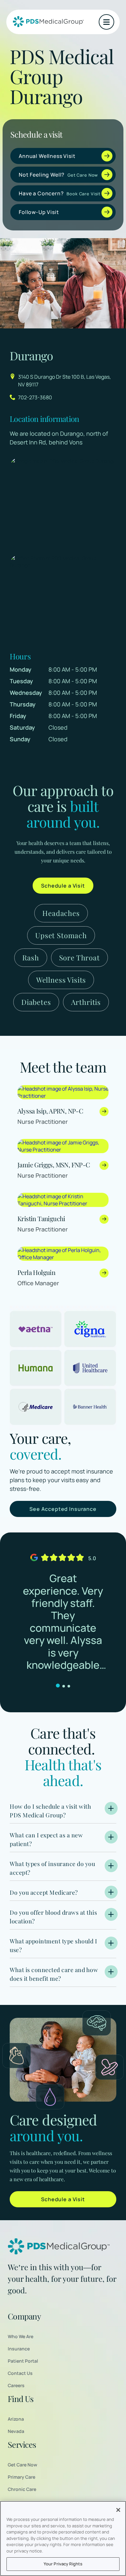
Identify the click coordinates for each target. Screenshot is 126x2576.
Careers (16, 2385)
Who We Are (21, 2336)
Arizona (16, 2419)
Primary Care (21, 2477)
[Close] (118, 2510)
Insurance (19, 2349)
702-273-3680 (35, 397)
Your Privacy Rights (63, 2564)
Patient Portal (23, 2361)
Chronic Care (22, 2489)
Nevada (16, 2431)
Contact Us (20, 2373)
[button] (107, 22)
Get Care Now (22, 2465)
